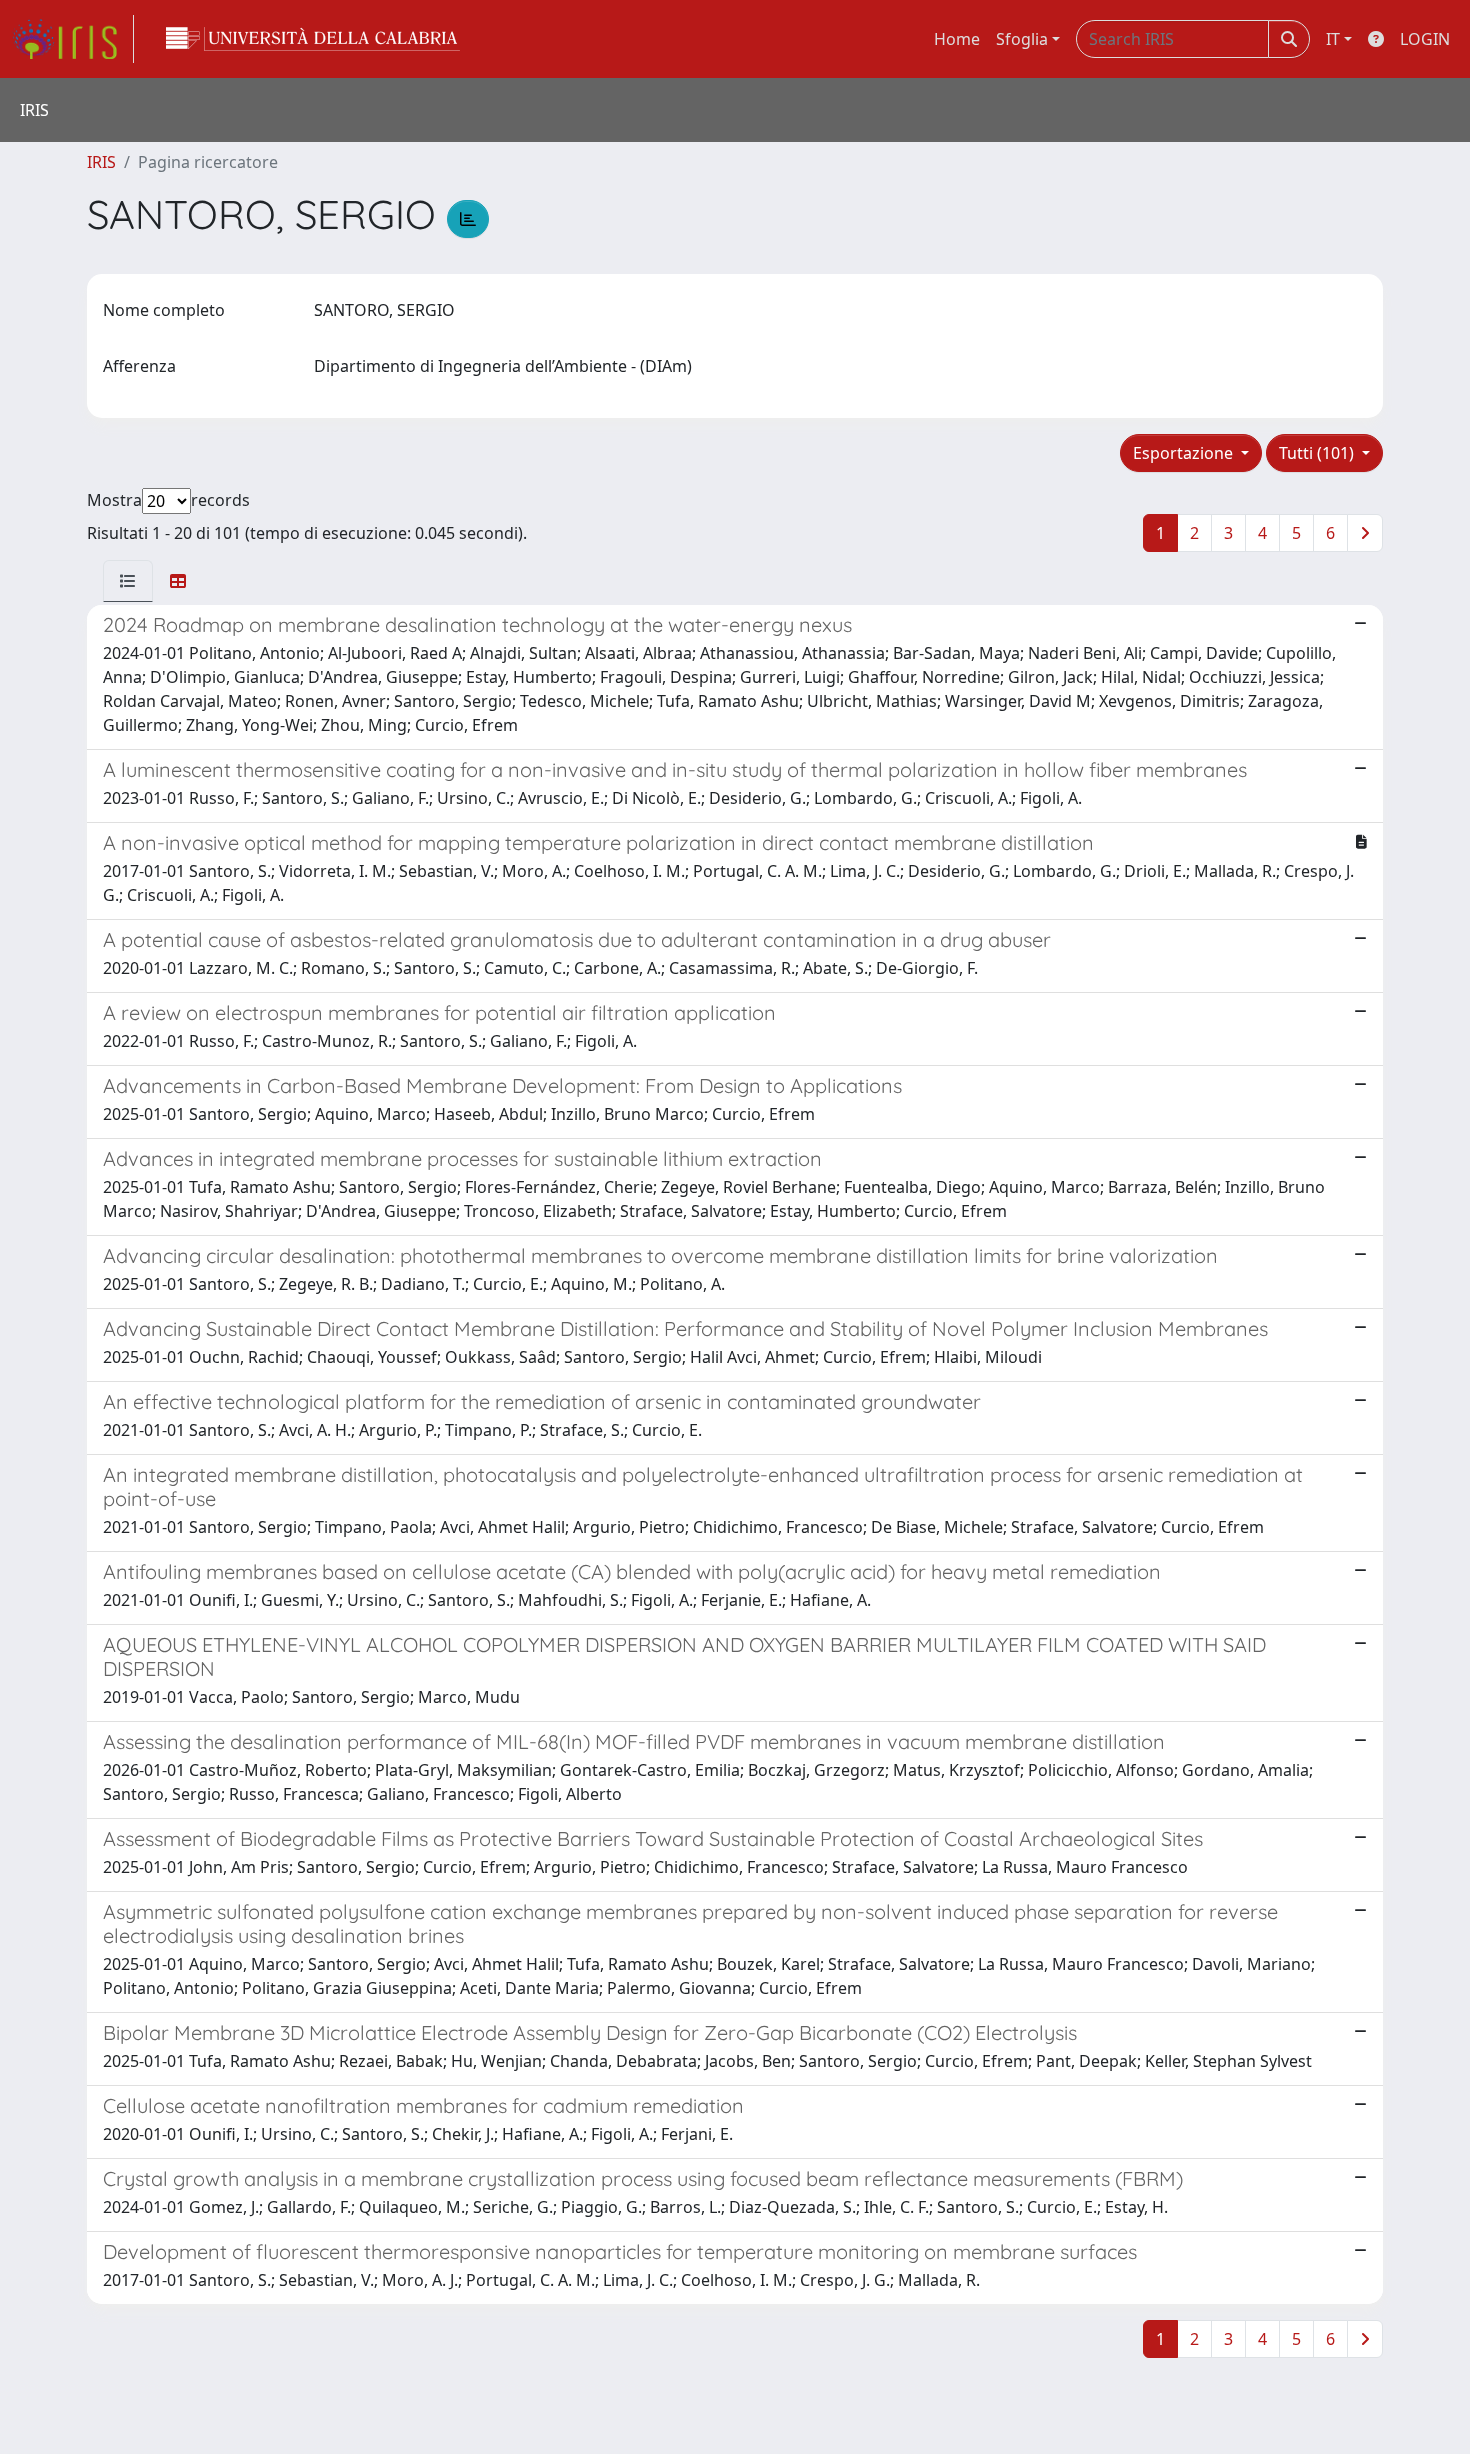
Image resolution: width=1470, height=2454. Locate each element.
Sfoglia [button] (1022, 39)
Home (957, 39)
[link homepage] (73, 39)
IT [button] (1333, 39)
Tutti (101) (1318, 453)
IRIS (101, 162)
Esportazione (1185, 453)
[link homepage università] (313, 39)
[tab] (128, 581)
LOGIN (1425, 39)
